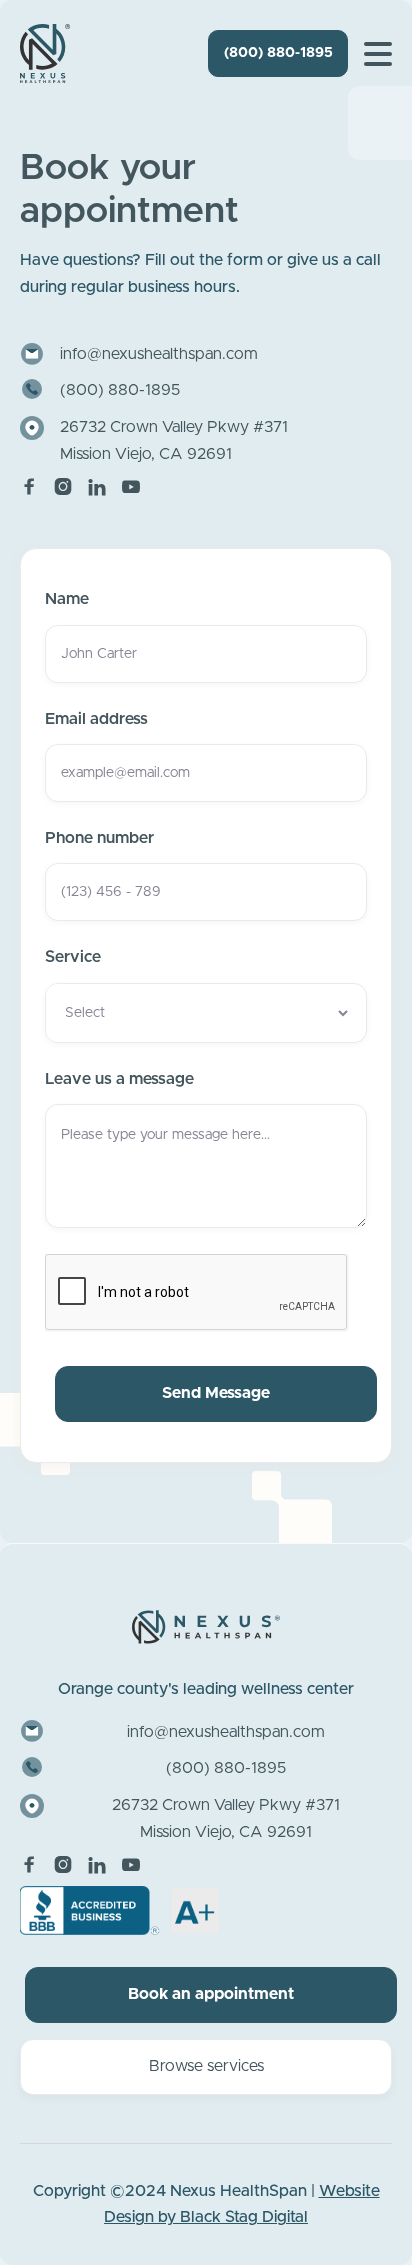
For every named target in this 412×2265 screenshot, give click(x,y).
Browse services (206, 2066)
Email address (96, 719)
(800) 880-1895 (278, 53)
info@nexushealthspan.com (159, 354)
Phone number (99, 838)
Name (67, 599)
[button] (378, 54)
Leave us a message (119, 1079)
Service (73, 957)
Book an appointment (211, 1994)
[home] (45, 53)
